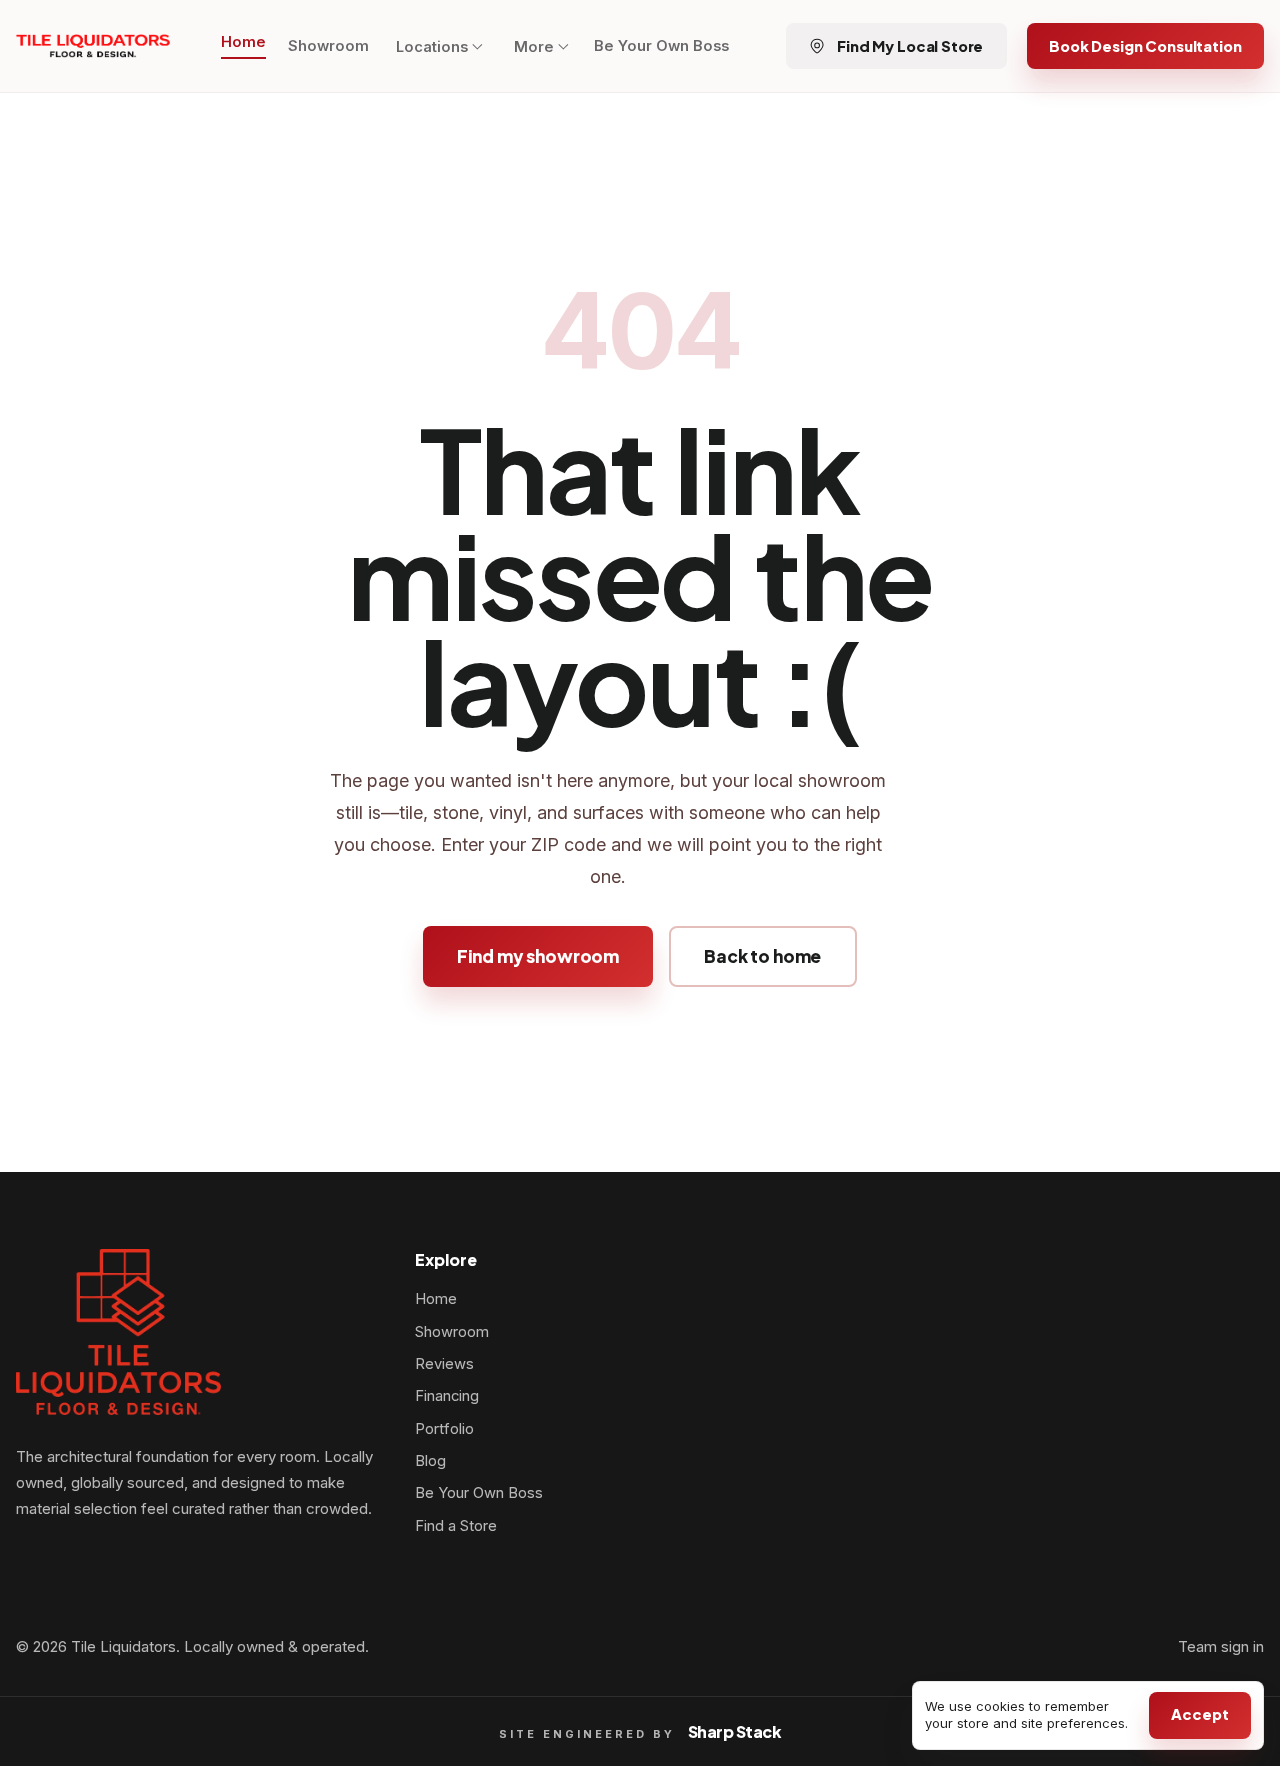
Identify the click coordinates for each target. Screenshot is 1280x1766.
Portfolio (444, 1429)
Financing (447, 1396)
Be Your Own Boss (661, 46)
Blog (430, 1461)
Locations (432, 47)
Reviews (444, 1364)
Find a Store (456, 1526)
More (534, 47)
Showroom (328, 46)
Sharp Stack (735, 1731)
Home (243, 42)
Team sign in (1221, 1647)
